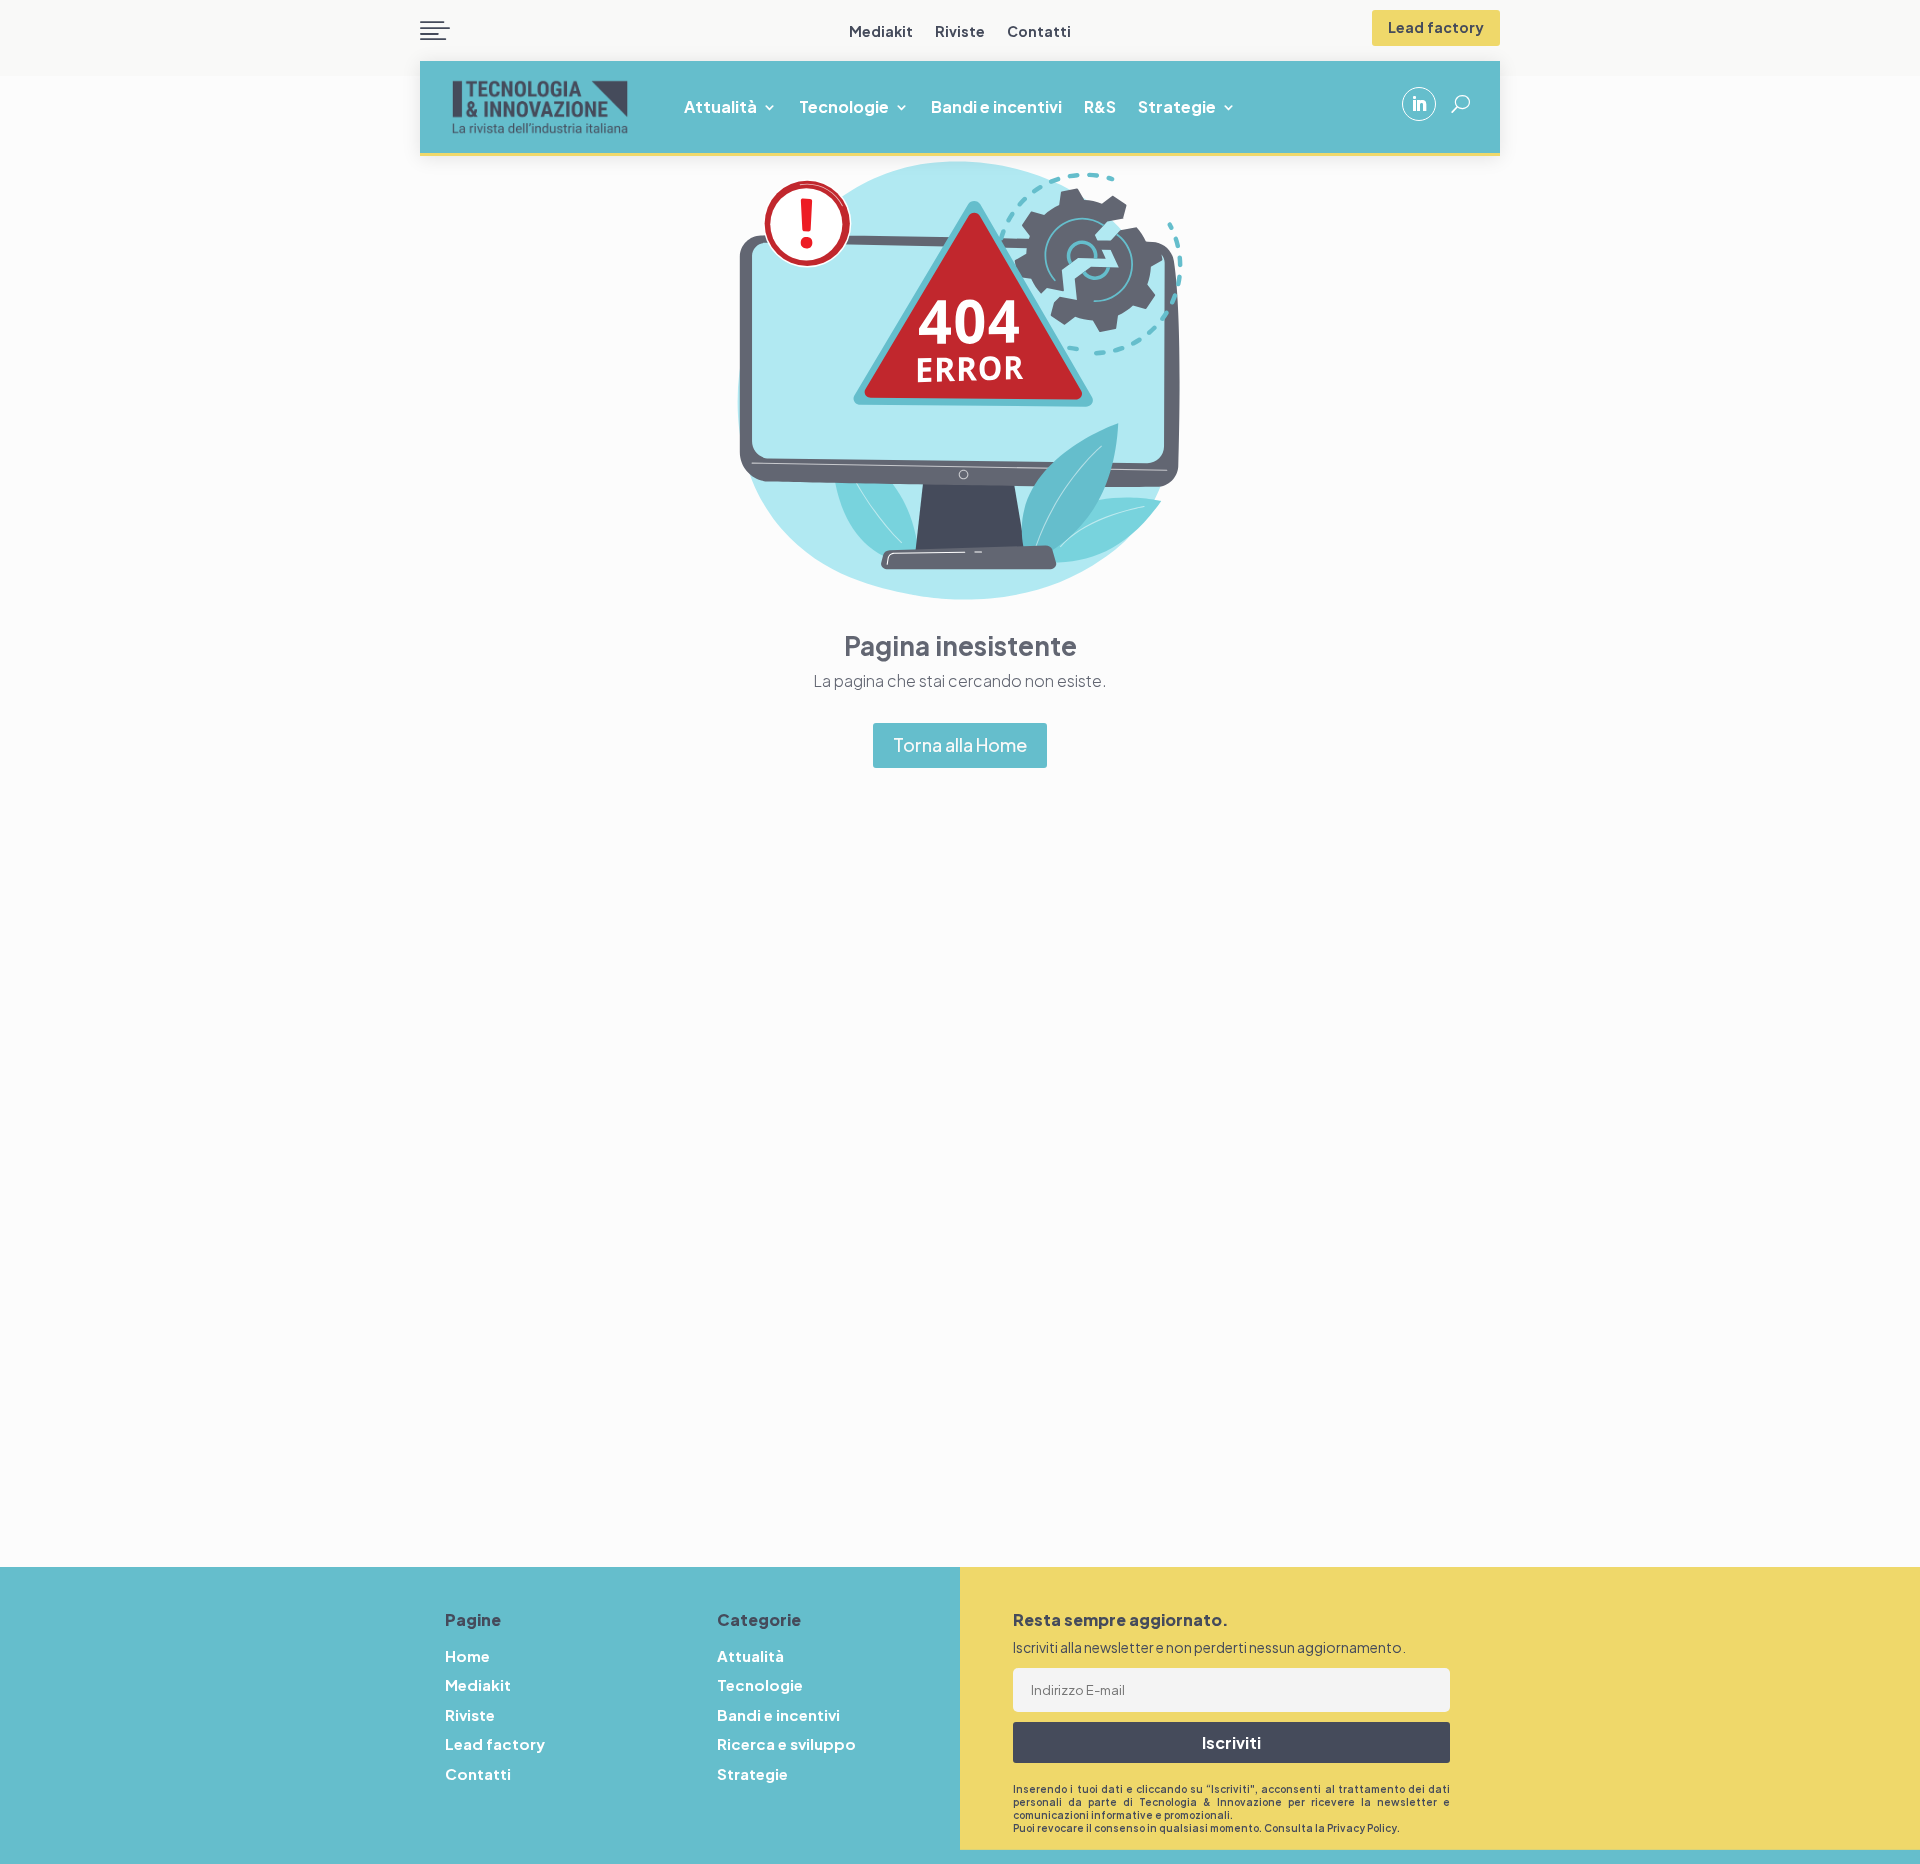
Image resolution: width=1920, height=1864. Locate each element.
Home (467, 1655)
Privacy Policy (1362, 1828)
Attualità (720, 108)
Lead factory (1436, 27)
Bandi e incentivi (996, 108)
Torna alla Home (960, 744)
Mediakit (881, 32)
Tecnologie (844, 108)
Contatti (1039, 32)
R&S (1100, 108)
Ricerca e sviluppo (786, 1743)
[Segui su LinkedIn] (1419, 104)
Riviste (960, 32)
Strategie (1177, 108)
